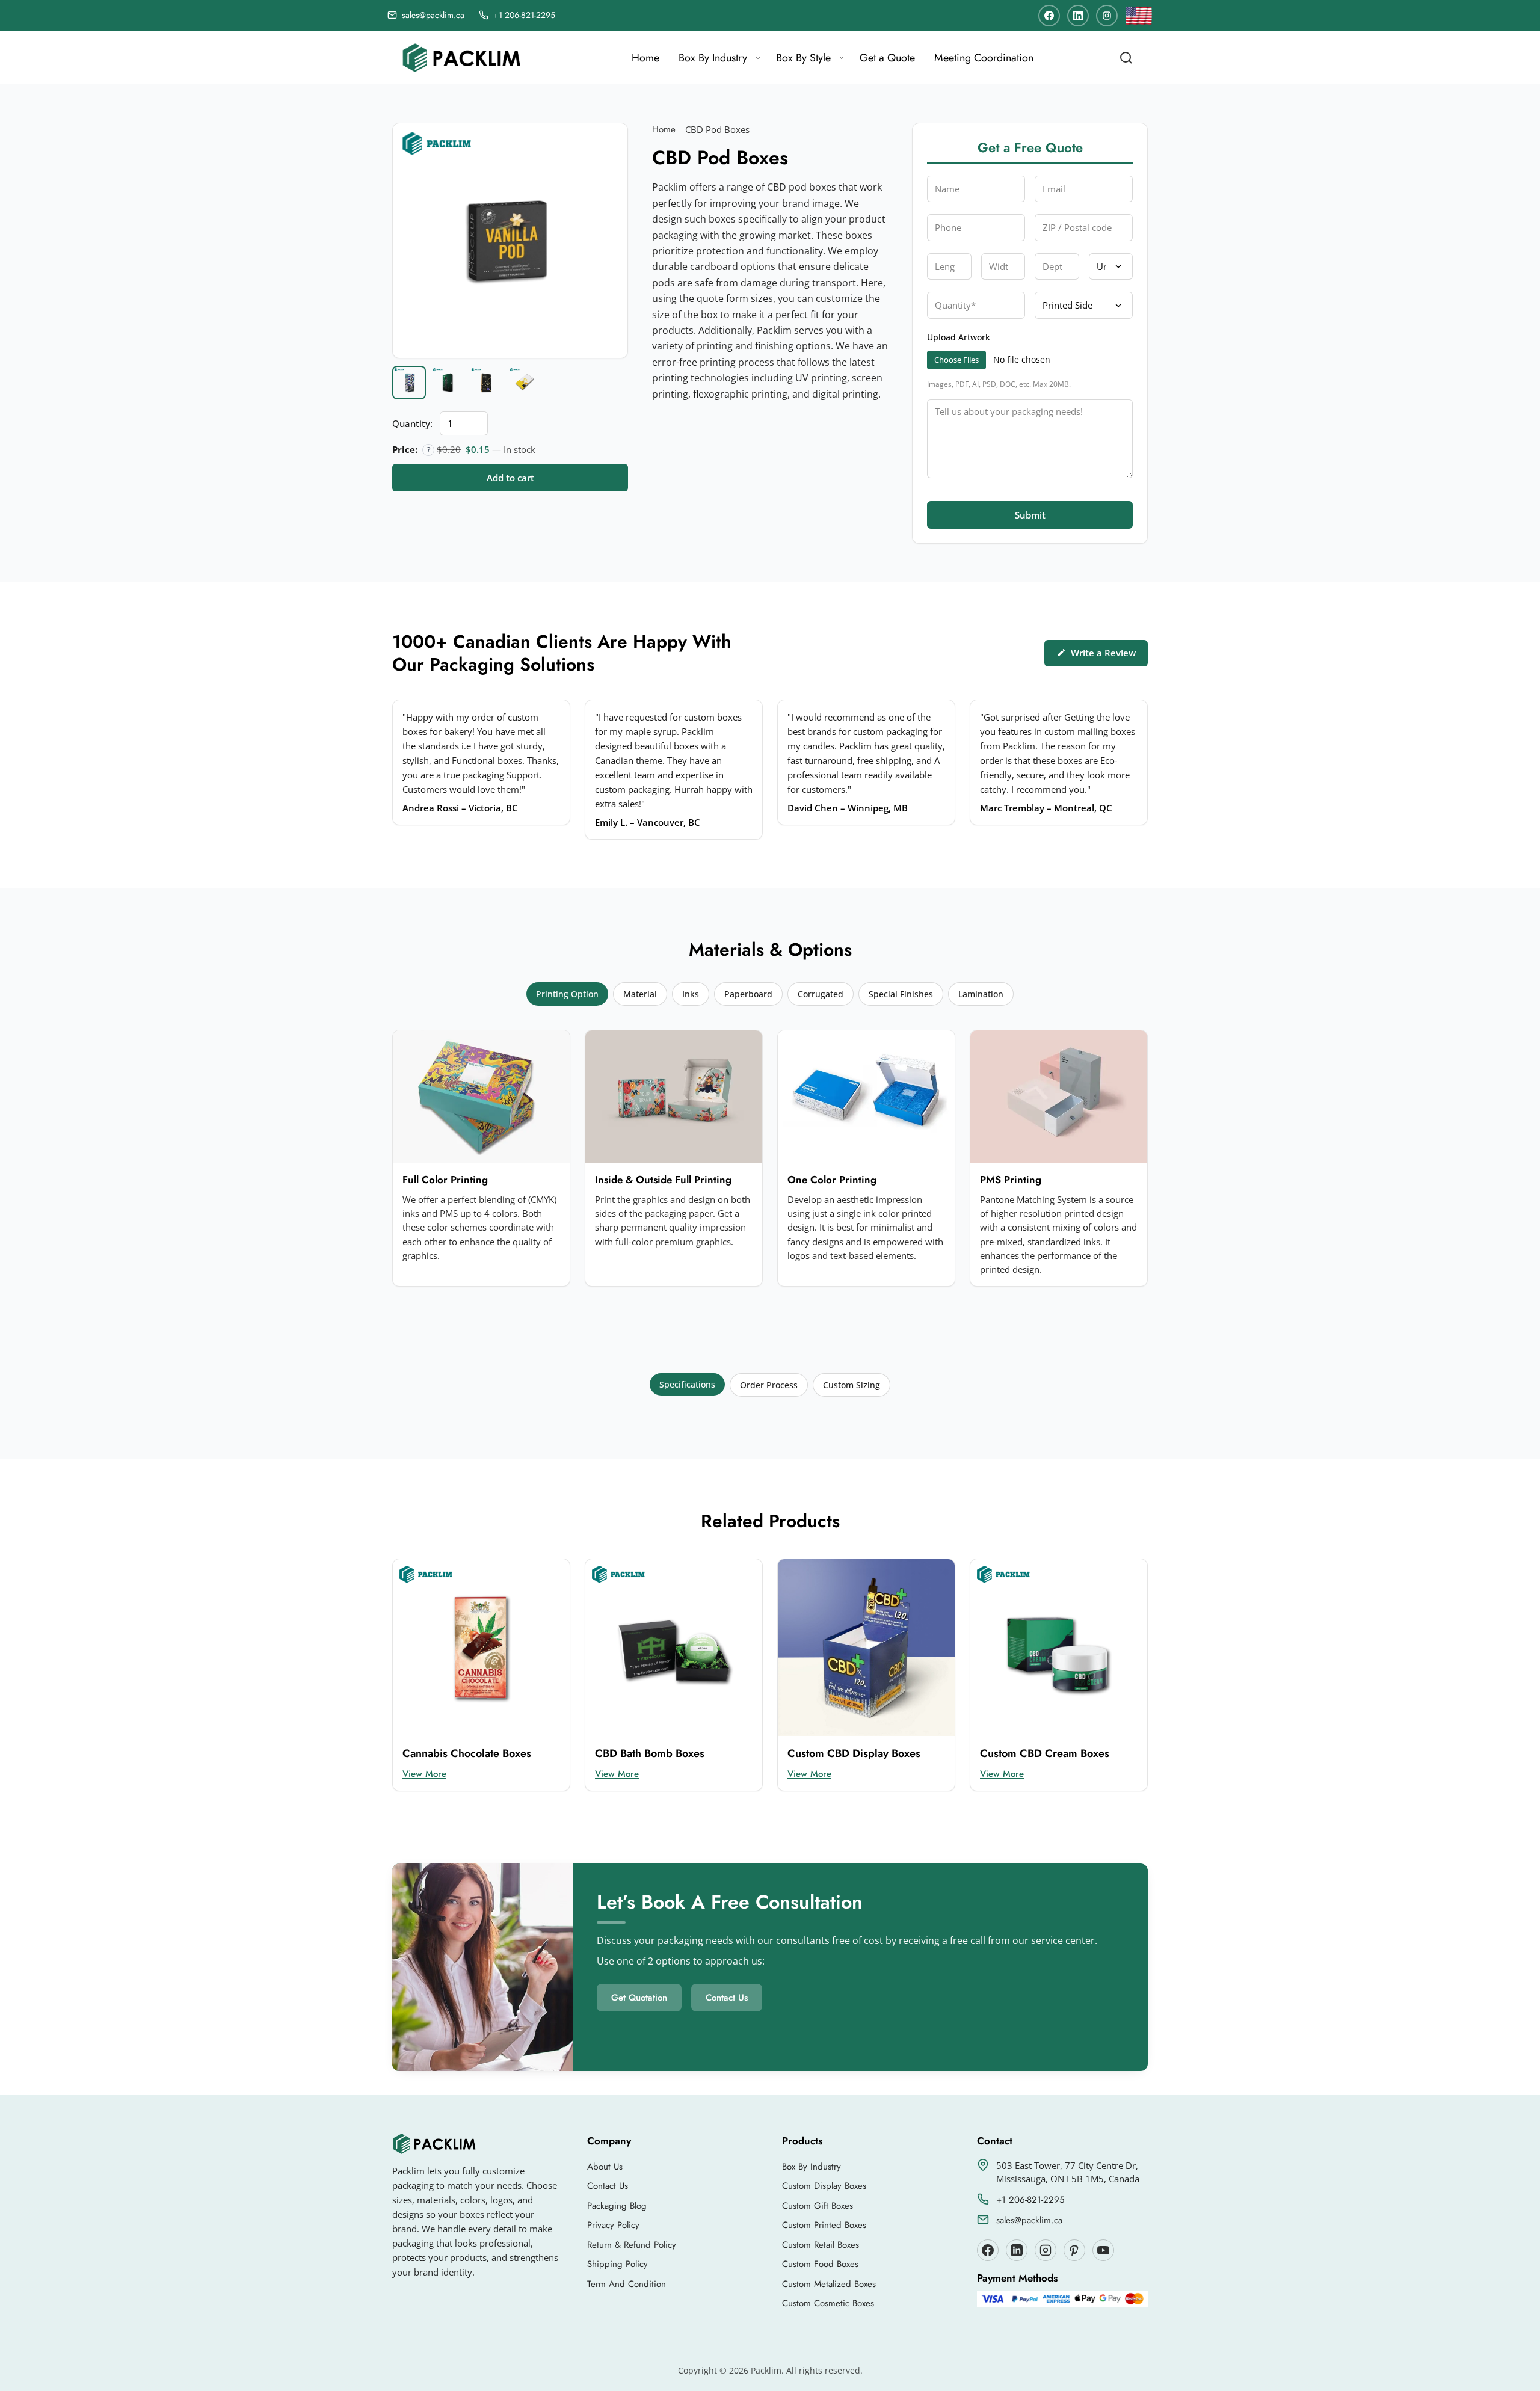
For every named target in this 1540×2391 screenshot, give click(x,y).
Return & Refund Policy (632, 2245)
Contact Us (727, 1998)
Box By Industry (713, 58)
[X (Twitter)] (1017, 2250)
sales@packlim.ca (1029, 2220)
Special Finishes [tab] (901, 994)
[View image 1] (409, 383)
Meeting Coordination (984, 58)
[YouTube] (1103, 2250)
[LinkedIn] (1078, 16)
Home (645, 58)
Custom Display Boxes (824, 2186)
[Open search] (1126, 58)
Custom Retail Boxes (821, 2245)
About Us (605, 2167)
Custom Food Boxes (820, 2264)
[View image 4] (525, 383)
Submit (1030, 515)
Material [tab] (640, 994)
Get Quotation (639, 1998)
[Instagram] (1107, 16)
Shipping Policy (618, 2264)
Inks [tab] (691, 994)
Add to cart (510, 478)
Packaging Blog (617, 2206)
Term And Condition (627, 2284)
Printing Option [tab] (567, 994)
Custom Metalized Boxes (829, 2284)
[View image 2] (448, 383)
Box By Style (803, 58)
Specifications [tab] (687, 1384)
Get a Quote (887, 58)
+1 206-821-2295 (1030, 2200)
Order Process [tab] (769, 1385)
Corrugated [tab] (821, 994)
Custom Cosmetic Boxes (828, 2303)
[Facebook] (1049, 16)
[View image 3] (486, 383)
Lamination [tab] (981, 994)
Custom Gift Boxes (818, 2206)
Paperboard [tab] (748, 994)
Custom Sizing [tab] (852, 1385)
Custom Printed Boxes (824, 2225)
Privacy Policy (613, 2225)
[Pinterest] (1074, 2250)
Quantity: (412, 423)
